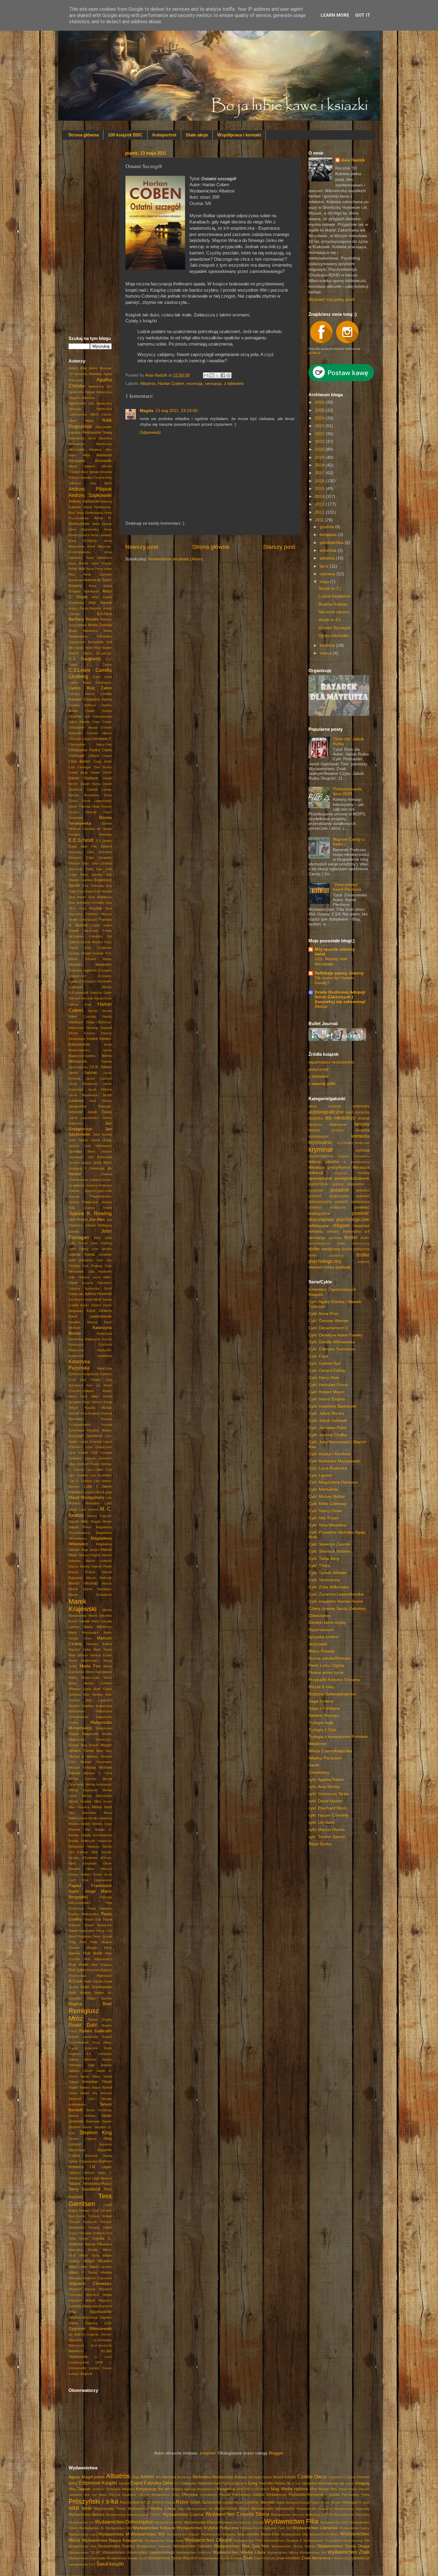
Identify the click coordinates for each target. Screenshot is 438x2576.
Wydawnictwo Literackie (315, 2528)
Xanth (314, 1765)
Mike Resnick (79, 1807)
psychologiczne (353, 1219)
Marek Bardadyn (98, 1589)
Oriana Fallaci (79, 1874)
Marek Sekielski (100, 1616)
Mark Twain (103, 1650)
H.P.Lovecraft (78, 993)
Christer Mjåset (99, 733)
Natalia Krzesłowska (96, 1835)
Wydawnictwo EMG (168, 2522)
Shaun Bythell (101, 2087)
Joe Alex (97, 1219)
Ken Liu (93, 1385)
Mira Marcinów (82, 1813)
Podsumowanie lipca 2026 (347, 791)
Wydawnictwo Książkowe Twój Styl (265, 2528)
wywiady (343, 1267)
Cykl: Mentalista (323, 1489)
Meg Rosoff (90, 1745)
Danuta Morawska (84, 795)
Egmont (124, 2483)
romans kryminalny (344, 1232)
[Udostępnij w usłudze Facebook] (223, 375)
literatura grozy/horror (330, 1167)
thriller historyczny (354, 1243)
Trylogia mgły (321, 1723)
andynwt (208, 2453)
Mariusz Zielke (80, 1650)
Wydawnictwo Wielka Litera (239, 2552)
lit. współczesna (357, 1162)
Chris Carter (102, 722)
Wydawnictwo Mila (295, 2534)
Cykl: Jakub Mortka (326, 1413)
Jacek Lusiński (99, 1078)
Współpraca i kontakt (239, 135)
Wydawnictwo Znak (348, 2552)
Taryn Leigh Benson (97, 2178)
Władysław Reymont (97, 2306)
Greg (253, 2483)
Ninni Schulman (83, 1863)
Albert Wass (81, 421)
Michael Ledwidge (82, 1767)
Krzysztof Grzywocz (85, 1436)
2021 (320, 442)
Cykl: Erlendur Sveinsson (332, 1349)
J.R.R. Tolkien (101, 1067)
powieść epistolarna (352, 1202)
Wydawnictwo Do (81, 2522)
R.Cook (76, 1981)
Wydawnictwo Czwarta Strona (237, 2514)
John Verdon (102, 1249)
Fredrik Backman (83, 931)
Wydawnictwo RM (356, 2541)
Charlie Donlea (98, 711)
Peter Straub (102, 1936)
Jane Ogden (78, 1140)
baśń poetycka (357, 1112)
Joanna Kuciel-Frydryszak (90, 1191)
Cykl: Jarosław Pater (328, 1428)
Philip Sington (101, 1942)
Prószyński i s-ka (93, 2501)
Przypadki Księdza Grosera (334, 1680)
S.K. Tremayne (99, 2054)
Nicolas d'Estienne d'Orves (90, 1858)
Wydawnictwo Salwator (193, 2546)
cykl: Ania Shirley (324, 1787)
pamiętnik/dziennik (352, 1178)
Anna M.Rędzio (83, 541)
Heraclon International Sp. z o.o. (328, 2483)
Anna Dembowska (90, 513)
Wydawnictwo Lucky (354, 2528)
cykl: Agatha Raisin (326, 1780)
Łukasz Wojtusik (80, 2374)
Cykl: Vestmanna (324, 1580)
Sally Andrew (100, 2065)
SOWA (195, 2502)
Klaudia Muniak (98, 1408)
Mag (275, 2489)
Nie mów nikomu (334, 612)
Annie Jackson (97, 574)
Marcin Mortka (79, 1566)
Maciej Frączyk (100, 1516)
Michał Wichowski (97, 1796)
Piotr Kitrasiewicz (98, 1959)
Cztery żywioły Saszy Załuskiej (337, 1609)
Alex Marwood (97, 455)
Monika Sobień (80, 1824)
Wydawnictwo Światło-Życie (127, 2558)
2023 (320, 426)
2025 (320, 410)
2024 (320, 418)
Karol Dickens (99, 1311)
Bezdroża (184, 2477)
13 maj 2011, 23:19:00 (176, 411)
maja (325, 582)
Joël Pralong (92, 1266)
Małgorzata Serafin (97, 1734)
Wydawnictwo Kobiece (154, 2528)
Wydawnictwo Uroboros (194, 2552)
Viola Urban (78, 2238)
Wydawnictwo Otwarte (209, 2540)
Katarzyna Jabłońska (90, 1356)
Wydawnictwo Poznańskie (323, 2541)
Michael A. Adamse (83, 1756)
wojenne (364, 1262)
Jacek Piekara (100, 1089)
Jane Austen (102, 1134)
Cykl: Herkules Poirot (328, 1385)
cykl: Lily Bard (321, 1822)
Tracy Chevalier (80, 2233)
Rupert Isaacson (83, 2048)
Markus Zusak (101, 1655)
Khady (107, 1391)
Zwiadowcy (319, 1772)
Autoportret (164, 135)
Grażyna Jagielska (83, 970)
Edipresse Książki (98, 2483)
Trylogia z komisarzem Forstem (338, 1737)
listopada (329, 535)
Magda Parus (80, 1527)
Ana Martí (101, 483)
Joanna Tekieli (98, 1208)
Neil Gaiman (78, 1852)
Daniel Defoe (101, 772)
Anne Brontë (78, 563)
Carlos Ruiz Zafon (90, 688)
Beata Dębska (100, 625)
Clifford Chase (100, 756)
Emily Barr (94, 869)
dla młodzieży (340, 1118)
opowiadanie (320, 1178)
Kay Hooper (91, 1380)
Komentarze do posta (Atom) (176, 559)
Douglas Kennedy (90, 834)
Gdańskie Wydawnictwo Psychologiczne (214, 2483)
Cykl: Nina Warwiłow (327, 1525)
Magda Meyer (101, 1521)
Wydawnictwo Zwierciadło (87, 2558)
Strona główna (83, 135)
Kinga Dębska (92, 1402)
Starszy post (279, 547)
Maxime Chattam (81, 1706)
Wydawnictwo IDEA (334, 2522)
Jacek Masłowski (83, 1084)
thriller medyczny (324, 1249)
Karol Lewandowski (90, 1316)
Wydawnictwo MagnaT (184, 2534)
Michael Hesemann (96, 1762)
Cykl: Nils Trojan (324, 1518)
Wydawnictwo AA (200, 2509)
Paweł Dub (93, 1919)
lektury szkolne (324, 1162)
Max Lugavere (99, 1700)
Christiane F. (101, 739)
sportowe (335, 1238)
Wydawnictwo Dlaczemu (352, 2515)
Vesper (336, 2502)
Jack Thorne (101, 1101)
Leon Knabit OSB (83, 1453)
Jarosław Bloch (82, 1151)
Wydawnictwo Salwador (154, 2546)
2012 (320, 512)
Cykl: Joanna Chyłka (328, 1435)
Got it (363, 15)
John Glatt (103, 1238)
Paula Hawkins (100, 1908)
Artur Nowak (100, 603)
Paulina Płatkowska (83, 1914)
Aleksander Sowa (97, 433)
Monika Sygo (102, 1824)
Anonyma (75, 580)
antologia (335, 1106)
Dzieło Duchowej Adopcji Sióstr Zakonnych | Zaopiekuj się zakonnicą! (340, 997)
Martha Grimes (98, 1683)
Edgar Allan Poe (83, 846)
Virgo (366, 2502)
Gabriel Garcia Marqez (86, 942)
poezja (338, 1184)
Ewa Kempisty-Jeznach (86, 903)
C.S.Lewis (79, 670)
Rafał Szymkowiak (96, 1987)
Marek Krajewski (83, 1605)
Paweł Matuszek (98, 1925)
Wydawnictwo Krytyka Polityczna (208, 2528)
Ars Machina (166, 2477)
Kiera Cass (78, 1396)
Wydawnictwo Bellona (87, 2515)
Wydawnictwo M (114, 2534)
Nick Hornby (102, 1852)
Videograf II (351, 2502)
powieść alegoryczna (329, 1196)
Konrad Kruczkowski (84, 1413)
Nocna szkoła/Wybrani (329, 1658)
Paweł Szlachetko (82, 1931)
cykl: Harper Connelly (328, 1815)
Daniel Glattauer (84, 778)
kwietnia (328, 645)
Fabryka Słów (159, 2483)
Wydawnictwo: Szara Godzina (220, 2558)
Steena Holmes (82, 2116)
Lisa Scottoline (101, 1475)
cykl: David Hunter (326, 1801)
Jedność (98, 2489)
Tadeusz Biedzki (81, 2173)
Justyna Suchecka (84, 1288)
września (329, 550)
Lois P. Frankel (80, 1481)
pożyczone (319, 1069)
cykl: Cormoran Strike (329, 1794)
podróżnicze (318, 1184)
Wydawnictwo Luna (83, 2534)
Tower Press (320, 2502)
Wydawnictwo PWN (248, 2541)
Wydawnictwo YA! (313, 2552)
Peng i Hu (104, 1931)
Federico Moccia (99, 914)
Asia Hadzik (353, 160)
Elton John (90, 863)
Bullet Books (263, 2477)
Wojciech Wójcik (82, 2300)
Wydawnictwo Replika (116, 2546)
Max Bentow (93, 1694)
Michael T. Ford (98, 1773)
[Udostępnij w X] (217, 375)
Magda (147, 411)
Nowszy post (142, 547)
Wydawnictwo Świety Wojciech (173, 2558)
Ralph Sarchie (100, 1998)
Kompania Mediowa (120, 2489)
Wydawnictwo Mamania (219, 2534)
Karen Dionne (91, 1305)
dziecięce (338, 1124)
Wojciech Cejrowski (97, 2278)
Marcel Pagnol (90, 1555)
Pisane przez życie (326, 1673)
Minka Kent (102, 1807)
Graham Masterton (90, 965)
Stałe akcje (197, 135)
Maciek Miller (79, 1521)
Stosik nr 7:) (330, 589)
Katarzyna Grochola (90, 1344)
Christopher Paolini (84, 750)
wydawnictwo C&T (82, 2564)
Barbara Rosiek (84, 619)
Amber (147, 2476)
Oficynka (190, 2495)
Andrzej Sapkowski (90, 495)
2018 (320, 465)
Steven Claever (83, 2139)
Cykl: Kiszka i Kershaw (330, 1454)
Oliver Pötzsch (99, 1869)
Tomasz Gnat (89, 2210)
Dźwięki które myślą (327, 1623)
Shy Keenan (102, 2093)
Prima (365, 2495)
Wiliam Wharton (98, 2261)
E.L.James (104, 841)
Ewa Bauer (77, 897)
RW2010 (158, 2502)
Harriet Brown (100, 1011)
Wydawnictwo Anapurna (314, 2509)
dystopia (315, 1125)
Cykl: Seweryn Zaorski (329, 1544)
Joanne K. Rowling (90, 1213)
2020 (320, 449)
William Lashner (100, 2267)
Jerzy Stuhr (102, 1163)
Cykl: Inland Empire (327, 1399)
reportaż (362, 1226)
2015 (320, 489)
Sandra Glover (81, 2071)
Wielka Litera (163, 2509)
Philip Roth (77, 1942)
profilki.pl (314, 353)
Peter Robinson (80, 1936)
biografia (316, 1118)
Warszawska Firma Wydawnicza (121, 2509)
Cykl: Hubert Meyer (327, 1392)
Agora (74, 2477)
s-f (367, 1231)
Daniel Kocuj (90, 784)
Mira (313, 2489)
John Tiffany (79, 1249)
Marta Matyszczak (84, 1678)
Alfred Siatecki (82, 466)
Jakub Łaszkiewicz (84, 1118)
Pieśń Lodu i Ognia (326, 1665)
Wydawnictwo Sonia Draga (343, 2546)
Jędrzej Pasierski (98, 1294)
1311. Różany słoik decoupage (331, 961)
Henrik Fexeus (82, 1033)
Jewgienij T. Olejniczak (87, 1168)
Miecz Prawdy (321, 1651)
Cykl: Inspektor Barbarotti (332, 1406)
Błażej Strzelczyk (98, 653)
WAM (87, 2509)
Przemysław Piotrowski (90, 1976)
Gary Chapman (98, 948)
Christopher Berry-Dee (90, 744)
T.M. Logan (101, 2167)
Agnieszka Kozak (82, 392)
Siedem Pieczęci (324, 1715)
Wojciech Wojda (99, 2295)
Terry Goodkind (84, 2189)
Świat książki (110, 2564)
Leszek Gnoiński (98, 1458)
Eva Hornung (93, 886)
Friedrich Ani (101, 936)
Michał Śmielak (80, 1801)
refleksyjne (319, 1226)
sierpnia (328, 558)
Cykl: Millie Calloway (327, 1504)
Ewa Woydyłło (91, 908)
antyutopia (361, 1106)
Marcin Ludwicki (98, 1561)
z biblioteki (234, 384)
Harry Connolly (82, 1016)
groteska (338, 1130)
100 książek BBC (125, 135)
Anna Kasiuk (102, 524)
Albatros (148, 384)
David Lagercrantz (97, 801)
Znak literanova (316, 2558)
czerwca (328, 574)
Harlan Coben (171, 384)
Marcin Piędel (102, 1566)
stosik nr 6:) (330, 620)
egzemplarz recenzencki (331, 1062)
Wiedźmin (318, 1744)
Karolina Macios (83, 1322)
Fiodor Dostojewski (83, 920)
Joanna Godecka (99, 1185)
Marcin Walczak (99, 1578)
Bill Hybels (76, 648)
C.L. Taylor (99, 665)
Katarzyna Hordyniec (90, 1350)
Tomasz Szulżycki (83, 2222)
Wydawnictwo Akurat (232, 2509)
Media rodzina (295, 2489)
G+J (177, 2483)
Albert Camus (101, 414)
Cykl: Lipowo (320, 1475)
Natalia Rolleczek (82, 1841)
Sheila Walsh (79, 2093)
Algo (136, 2477)
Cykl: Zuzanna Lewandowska (336, 1594)
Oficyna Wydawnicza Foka (159, 2495)
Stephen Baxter (80, 2127)
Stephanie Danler (99, 2121)
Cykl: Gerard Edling (327, 1371)
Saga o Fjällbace (324, 1708)
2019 (320, 457)
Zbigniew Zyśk (98, 2323)
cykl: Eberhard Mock (328, 1808)
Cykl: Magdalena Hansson (333, 1482)
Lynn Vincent (89, 1509)
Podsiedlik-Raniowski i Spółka (314, 2495)
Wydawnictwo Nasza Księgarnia (112, 2540)
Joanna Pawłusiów (83, 1202)
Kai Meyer (76, 1299)
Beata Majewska (83, 631)
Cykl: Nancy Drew (325, 1511)
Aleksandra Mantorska (90, 444)
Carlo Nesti (102, 677)
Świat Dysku (320, 1844)
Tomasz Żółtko (100, 2227)
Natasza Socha (100, 1846)
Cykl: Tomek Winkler (328, 1573)
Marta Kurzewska (99, 1672)
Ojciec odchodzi (333, 636)
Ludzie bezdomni (335, 596)
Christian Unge (79, 739)
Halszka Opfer (101, 993)
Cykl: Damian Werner (328, 1321)
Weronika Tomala (83, 2250)
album (313, 1106)
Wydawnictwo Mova (324, 2534)
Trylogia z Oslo (322, 1730)
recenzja (195, 384)
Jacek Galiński (83, 1073)
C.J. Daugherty (85, 659)
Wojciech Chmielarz (90, 2284)
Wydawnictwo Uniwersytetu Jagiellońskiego (139, 2552)
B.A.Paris (104, 614)
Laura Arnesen (91, 1442)
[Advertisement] (90, 237)
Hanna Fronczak (81, 998)
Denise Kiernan (83, 812)
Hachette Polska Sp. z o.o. (280, 2483)
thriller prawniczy (326, 1255)
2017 (320, 473)
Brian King (93, 648)
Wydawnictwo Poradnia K (283, 2541)
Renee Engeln (100, 2020)
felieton (314, 1130)
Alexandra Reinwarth (90, 461)
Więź (181, 2509)
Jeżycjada (318, 1644)
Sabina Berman (82, 2059)
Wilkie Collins (78, 2267)
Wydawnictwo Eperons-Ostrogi (241, 2522)
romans (316, 1231)
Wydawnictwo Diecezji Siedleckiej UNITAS (302, 2515)
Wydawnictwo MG (148, 2534)
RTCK (146, 2502)
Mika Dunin (103, 1801)
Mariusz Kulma (99, 1644)
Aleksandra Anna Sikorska (90, 438)
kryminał (320, 1149)
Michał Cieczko (82, 1779)
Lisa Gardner (79, 1475)
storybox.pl (361, 2558)
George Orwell (80, 953)
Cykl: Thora (319, 1566)
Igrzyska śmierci (324, 1637)
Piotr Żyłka (77, 1970)
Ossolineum (209, 2495)
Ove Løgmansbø (97, 1880)
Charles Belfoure (82, 705)
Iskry (72, 2489)
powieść (363, 1190)
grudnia (327, 527)
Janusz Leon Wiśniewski (90, 1146)
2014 (320, 496)
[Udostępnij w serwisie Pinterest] (229, 375)
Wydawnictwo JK (91, 2528)
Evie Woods (103, 891)
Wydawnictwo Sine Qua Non (242, 2546)
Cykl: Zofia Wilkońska (328, 1587)
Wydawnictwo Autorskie (352, 2509)
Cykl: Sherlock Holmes (330, 1551)
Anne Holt (77, 569)
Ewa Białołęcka (100, 897)
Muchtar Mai (79, 1829)
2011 (320, 520)
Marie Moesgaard (83, 1633)
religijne (341, 1225)
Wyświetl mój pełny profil (331, 300)
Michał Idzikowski (99, 1784)
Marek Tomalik (79, 1621)
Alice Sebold (90, 472)
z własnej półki (322, 1084)
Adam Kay (78, 368)
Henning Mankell (99, 1028)
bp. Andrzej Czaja (81, 2334)
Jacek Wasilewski (83, 1095)
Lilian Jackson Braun (84, 1464)
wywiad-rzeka (321, 1267)
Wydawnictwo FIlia (291, 2521)
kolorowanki (318, 1137)
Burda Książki (285, 2477)
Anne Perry (95, 569)
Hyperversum (321, 1630)
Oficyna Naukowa (122, 2495)
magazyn (340, 1173)
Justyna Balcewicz (97, 1283)
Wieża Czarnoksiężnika (330, 1751)
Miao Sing (104, 1751)
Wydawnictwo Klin (118, 2528)
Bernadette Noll (100, 642)
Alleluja (321, 1006)
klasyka (362, 1130)
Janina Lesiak (101, 1140)
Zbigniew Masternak (83, 2317)
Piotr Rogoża (101, 1965)
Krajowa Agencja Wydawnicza (193, 2489)
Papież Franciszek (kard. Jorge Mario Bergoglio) (90, 1891)
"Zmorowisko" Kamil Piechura (347, 887)
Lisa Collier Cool (99, 1470)
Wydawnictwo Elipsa (201, 2522)
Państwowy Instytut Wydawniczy (260, 2495)
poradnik (340, 1190)
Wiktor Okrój (89, 2255)
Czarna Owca (312, 2476)
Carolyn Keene (82, 694)
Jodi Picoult (78, 1220)
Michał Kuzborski (83, 1790)
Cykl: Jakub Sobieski (328, 1421)
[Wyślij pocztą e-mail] (206, 375)
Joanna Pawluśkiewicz (90, 1196)
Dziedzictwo (320, 1616)
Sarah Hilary (90, 2076)
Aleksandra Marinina (85, 450)
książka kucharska (354, 1156)
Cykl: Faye (318, 1356)
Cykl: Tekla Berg (324, 1558)
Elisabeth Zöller (81, 858)
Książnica (226, 2489)
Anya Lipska (100, 586)
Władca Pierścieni (325, 1758)
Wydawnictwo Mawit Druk (258, 2534)
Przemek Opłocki (99, 1970)
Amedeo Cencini (92, 478)
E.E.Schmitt (81, 840)
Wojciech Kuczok (82, 2289)
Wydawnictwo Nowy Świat (164, 2541)
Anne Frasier (101, 563)
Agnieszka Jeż (100, 386)
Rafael (170, 2502)
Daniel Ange (78, 772)
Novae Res (328, 2489)
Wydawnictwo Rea (82, 2546)
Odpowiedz (150, 432)
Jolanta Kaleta (82, 1254)
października (332, 543)
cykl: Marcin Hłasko (327, 1830)
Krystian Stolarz (100, 1430)
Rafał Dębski (93, 1981)
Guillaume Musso (90, 987)
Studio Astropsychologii (293, 2502)
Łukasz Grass (101, 2368)
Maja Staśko (90, 1550)
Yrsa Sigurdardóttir (90, 2312)
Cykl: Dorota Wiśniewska (332, 1342)
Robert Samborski (83, 2037)
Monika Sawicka (100, 1818)
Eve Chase (86, 891)
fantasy (362, 1124)
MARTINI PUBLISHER (253, 2489)
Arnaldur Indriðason (84, 591)
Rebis (182, 2502)
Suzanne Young (98, 2156)
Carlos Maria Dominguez (90, 683)
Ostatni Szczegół (334, 628)
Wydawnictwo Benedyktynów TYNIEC (134, 2515)
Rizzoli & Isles (321, 1687)
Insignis (362, 2483)
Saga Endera (321, 1701)
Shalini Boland (79, 2087)
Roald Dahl (83, 2025)
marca (326, 653)
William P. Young (83, 2272)
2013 (320, 504)
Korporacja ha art (153, 2489)
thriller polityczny (356, 1249)
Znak (248, 2558)
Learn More (335, 15)
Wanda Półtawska (98, 2244)
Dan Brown (103, 767)
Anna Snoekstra (99, 558)
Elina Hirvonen (100, 852)
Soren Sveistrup (99, 2110)
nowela (364, 1173)
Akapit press (93, 2477)
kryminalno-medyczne (353, 1143)
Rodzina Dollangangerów (332, 1694)
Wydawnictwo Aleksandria (273, 2509)
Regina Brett (90, 2004)
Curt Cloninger (80, 767)
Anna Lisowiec (101, 535)
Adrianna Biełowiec (88, 374)
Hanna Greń (103, 998)
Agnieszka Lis (81, 403)
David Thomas (80, 806)
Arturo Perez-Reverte (85, 608)
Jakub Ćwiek (100, 1112)
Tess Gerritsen (90, 2200)
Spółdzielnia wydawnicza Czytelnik (230, 2502)
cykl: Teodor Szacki (327, 1837)
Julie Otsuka (79, 1277)
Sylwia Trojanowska (83, 2161)
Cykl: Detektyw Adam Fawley (336, 1335)
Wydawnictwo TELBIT (85, 2552)
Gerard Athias (99, 959)
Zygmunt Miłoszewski (90, 2329)
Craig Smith (102, 761)
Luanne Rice (93, 1492)
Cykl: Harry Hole (324, 1378)
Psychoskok (130, 2502)
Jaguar (84, 2489)
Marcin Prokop (82, 1572)
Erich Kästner (91, 875)
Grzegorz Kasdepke (97, 981)
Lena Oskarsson (98, 1447)
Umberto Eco (102, 2233)
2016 (320, 481)
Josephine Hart (91, 1260)
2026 (320, 402)
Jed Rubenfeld (100, 1157)
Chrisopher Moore (83, 727)
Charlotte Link (79, 716)
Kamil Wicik (93, 1299)
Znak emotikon (288, 2558)
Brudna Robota (333, 604)
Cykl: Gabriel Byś (324, 1363)
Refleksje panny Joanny (339, 973)
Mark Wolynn (78, 1655)
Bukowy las (244, 2477)
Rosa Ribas (102, 2042)
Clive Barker (79, 761)
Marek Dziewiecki (90, 1595)
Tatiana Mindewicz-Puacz (90, 2184)
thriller (351, 1237)
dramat (364, 1118)
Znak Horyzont (265, 2558)
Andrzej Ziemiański (84, 501)
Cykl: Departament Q (328, 1328)
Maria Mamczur (98, 1627)
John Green (78, 1243)
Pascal (225, 2495)
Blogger (276, 2453)
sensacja (213, 384)
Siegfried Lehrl (82, 2099)
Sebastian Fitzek (97, 2082)
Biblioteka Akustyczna (213, 2477)
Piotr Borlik (93, 1953)
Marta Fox (90, 1666)
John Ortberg (101, 1243)
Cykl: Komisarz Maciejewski (334, 1461)
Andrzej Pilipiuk (90, 489)
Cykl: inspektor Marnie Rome (336, 1601)
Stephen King (96, 2132)
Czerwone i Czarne (342, 2477)
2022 (320, 434)
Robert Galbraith (95, 2031)
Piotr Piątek (79, 1965)
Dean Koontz (102, 806)
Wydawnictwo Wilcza (283, 2552)
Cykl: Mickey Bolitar (327, 1497)
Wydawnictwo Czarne (183, 2514)
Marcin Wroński (83, 1583)
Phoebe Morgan (83, 1948)
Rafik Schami (80, 1993)
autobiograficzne (326, 1112)
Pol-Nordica (351, 2495)
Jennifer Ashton (80, 1163)
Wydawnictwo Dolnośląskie (124, 2522)
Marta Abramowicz (84, 1661)
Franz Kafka (101, 925)
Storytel (267, 2502)
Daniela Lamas (100, 789)
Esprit (137, 2483)
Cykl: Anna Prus (323, 1314)
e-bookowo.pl (341, 2558)
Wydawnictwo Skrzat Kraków (293, 2546)
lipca (325, 566)
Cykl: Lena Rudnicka (328, 1468)
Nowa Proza (348, 2489)
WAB (74, 2508)
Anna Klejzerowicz (84, 529)
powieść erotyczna (327, 1207)
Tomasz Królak (100, 2216)
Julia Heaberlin (100, 1271)
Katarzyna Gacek (99, 1339)
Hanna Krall (80, 1005)
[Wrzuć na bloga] (212, 375)
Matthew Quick (80, 1689)
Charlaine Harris (98, 699)
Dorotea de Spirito (97, 829)
